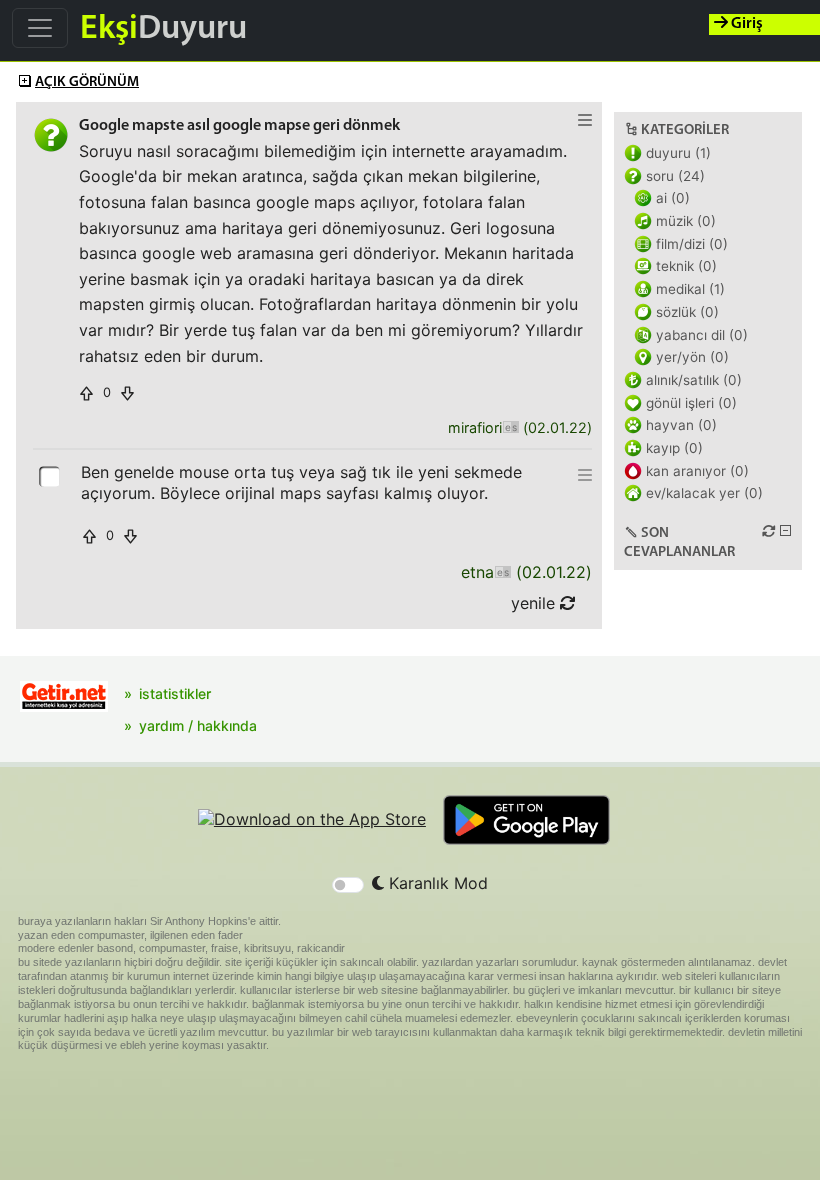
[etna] (502, 572)
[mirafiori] (510, 428)
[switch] (348, 885)
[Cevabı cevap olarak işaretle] (51, 475)
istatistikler (175, 693)
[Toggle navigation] (40, 28)
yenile (535, 603)
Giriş (745, 24)
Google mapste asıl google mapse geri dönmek (239, 126)
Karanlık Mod (436, 883)
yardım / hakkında (198, 725)
